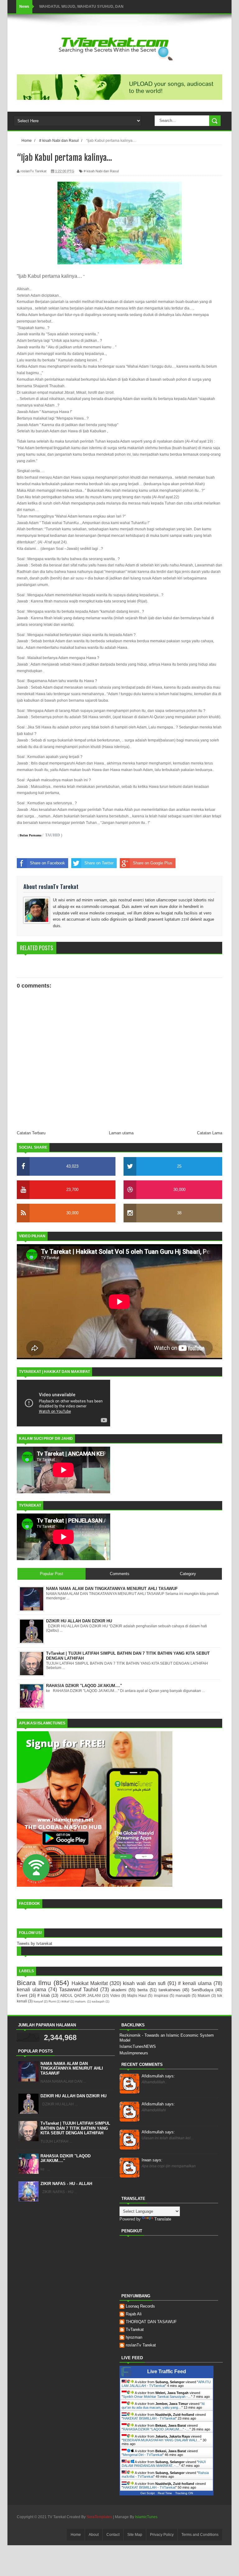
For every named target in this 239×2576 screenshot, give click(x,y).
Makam (204, 1995)
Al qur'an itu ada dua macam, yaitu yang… (163, 2406)
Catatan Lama (210, 1133)
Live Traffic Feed (167, 2371)
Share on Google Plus (153, 863)
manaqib (183, 1995)
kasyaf (38, 2001)
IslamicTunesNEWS (138, 2046)
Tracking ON (184, 2493)
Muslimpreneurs (134, 2053)
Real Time (165, 2493)
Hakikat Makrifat (90, 1983)
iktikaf (65, 2001)
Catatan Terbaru (31, 1133)
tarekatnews (170, 1990)
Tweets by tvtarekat (35, 1944)
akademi (119, 1990)
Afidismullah (158, 2076)
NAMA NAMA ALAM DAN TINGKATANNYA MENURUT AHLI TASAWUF (72, 2068)
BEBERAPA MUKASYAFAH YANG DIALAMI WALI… (162, 2440)
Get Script (148, 2493)
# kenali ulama (195, 1983)
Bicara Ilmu (34, 1983)
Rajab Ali (134, 2314)
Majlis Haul (137, 1995)
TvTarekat (135, 2330)
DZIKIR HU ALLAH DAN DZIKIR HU (73, 2096)
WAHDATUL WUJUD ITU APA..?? (68, 7)
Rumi (52, 2001)
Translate (163, 2219)
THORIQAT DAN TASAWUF (151, 2322)
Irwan (152, 2160)
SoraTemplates (99, 2517)
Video (115, 1995)
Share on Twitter (99, 863)
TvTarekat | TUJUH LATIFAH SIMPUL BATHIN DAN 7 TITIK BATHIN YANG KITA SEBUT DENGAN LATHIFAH (75, 2128)
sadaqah (98, 2001)
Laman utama (121, 1133)
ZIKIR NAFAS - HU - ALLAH (66, 2184)
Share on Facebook (47, 863)
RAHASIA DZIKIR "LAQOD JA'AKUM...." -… (156, 2429)
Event (22, 1995)
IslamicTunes (146, 2517)
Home (76, 2535)
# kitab (44, 1995)
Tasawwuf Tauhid (79, 1990)
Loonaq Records (140, 2306)
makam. (81, 2001)
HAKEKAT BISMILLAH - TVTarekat (149, 2418)
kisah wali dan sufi (144, 1983)
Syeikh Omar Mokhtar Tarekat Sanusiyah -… (157, 2397)
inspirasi (161, 1995)
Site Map (135, 2535)
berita (143, 1990)
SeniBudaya (202, 1990)
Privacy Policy (162, 2535)
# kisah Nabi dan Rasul (101, 171)
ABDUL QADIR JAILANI (80, 1995)
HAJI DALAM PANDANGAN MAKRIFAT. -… (164, 2464)
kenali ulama (31, 1990)
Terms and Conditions (200, 2535)
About (94, 2535)
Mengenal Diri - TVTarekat (143, 2455)
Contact (113, 2535)
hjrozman (134, 2337)
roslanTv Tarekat (141, 2345)
